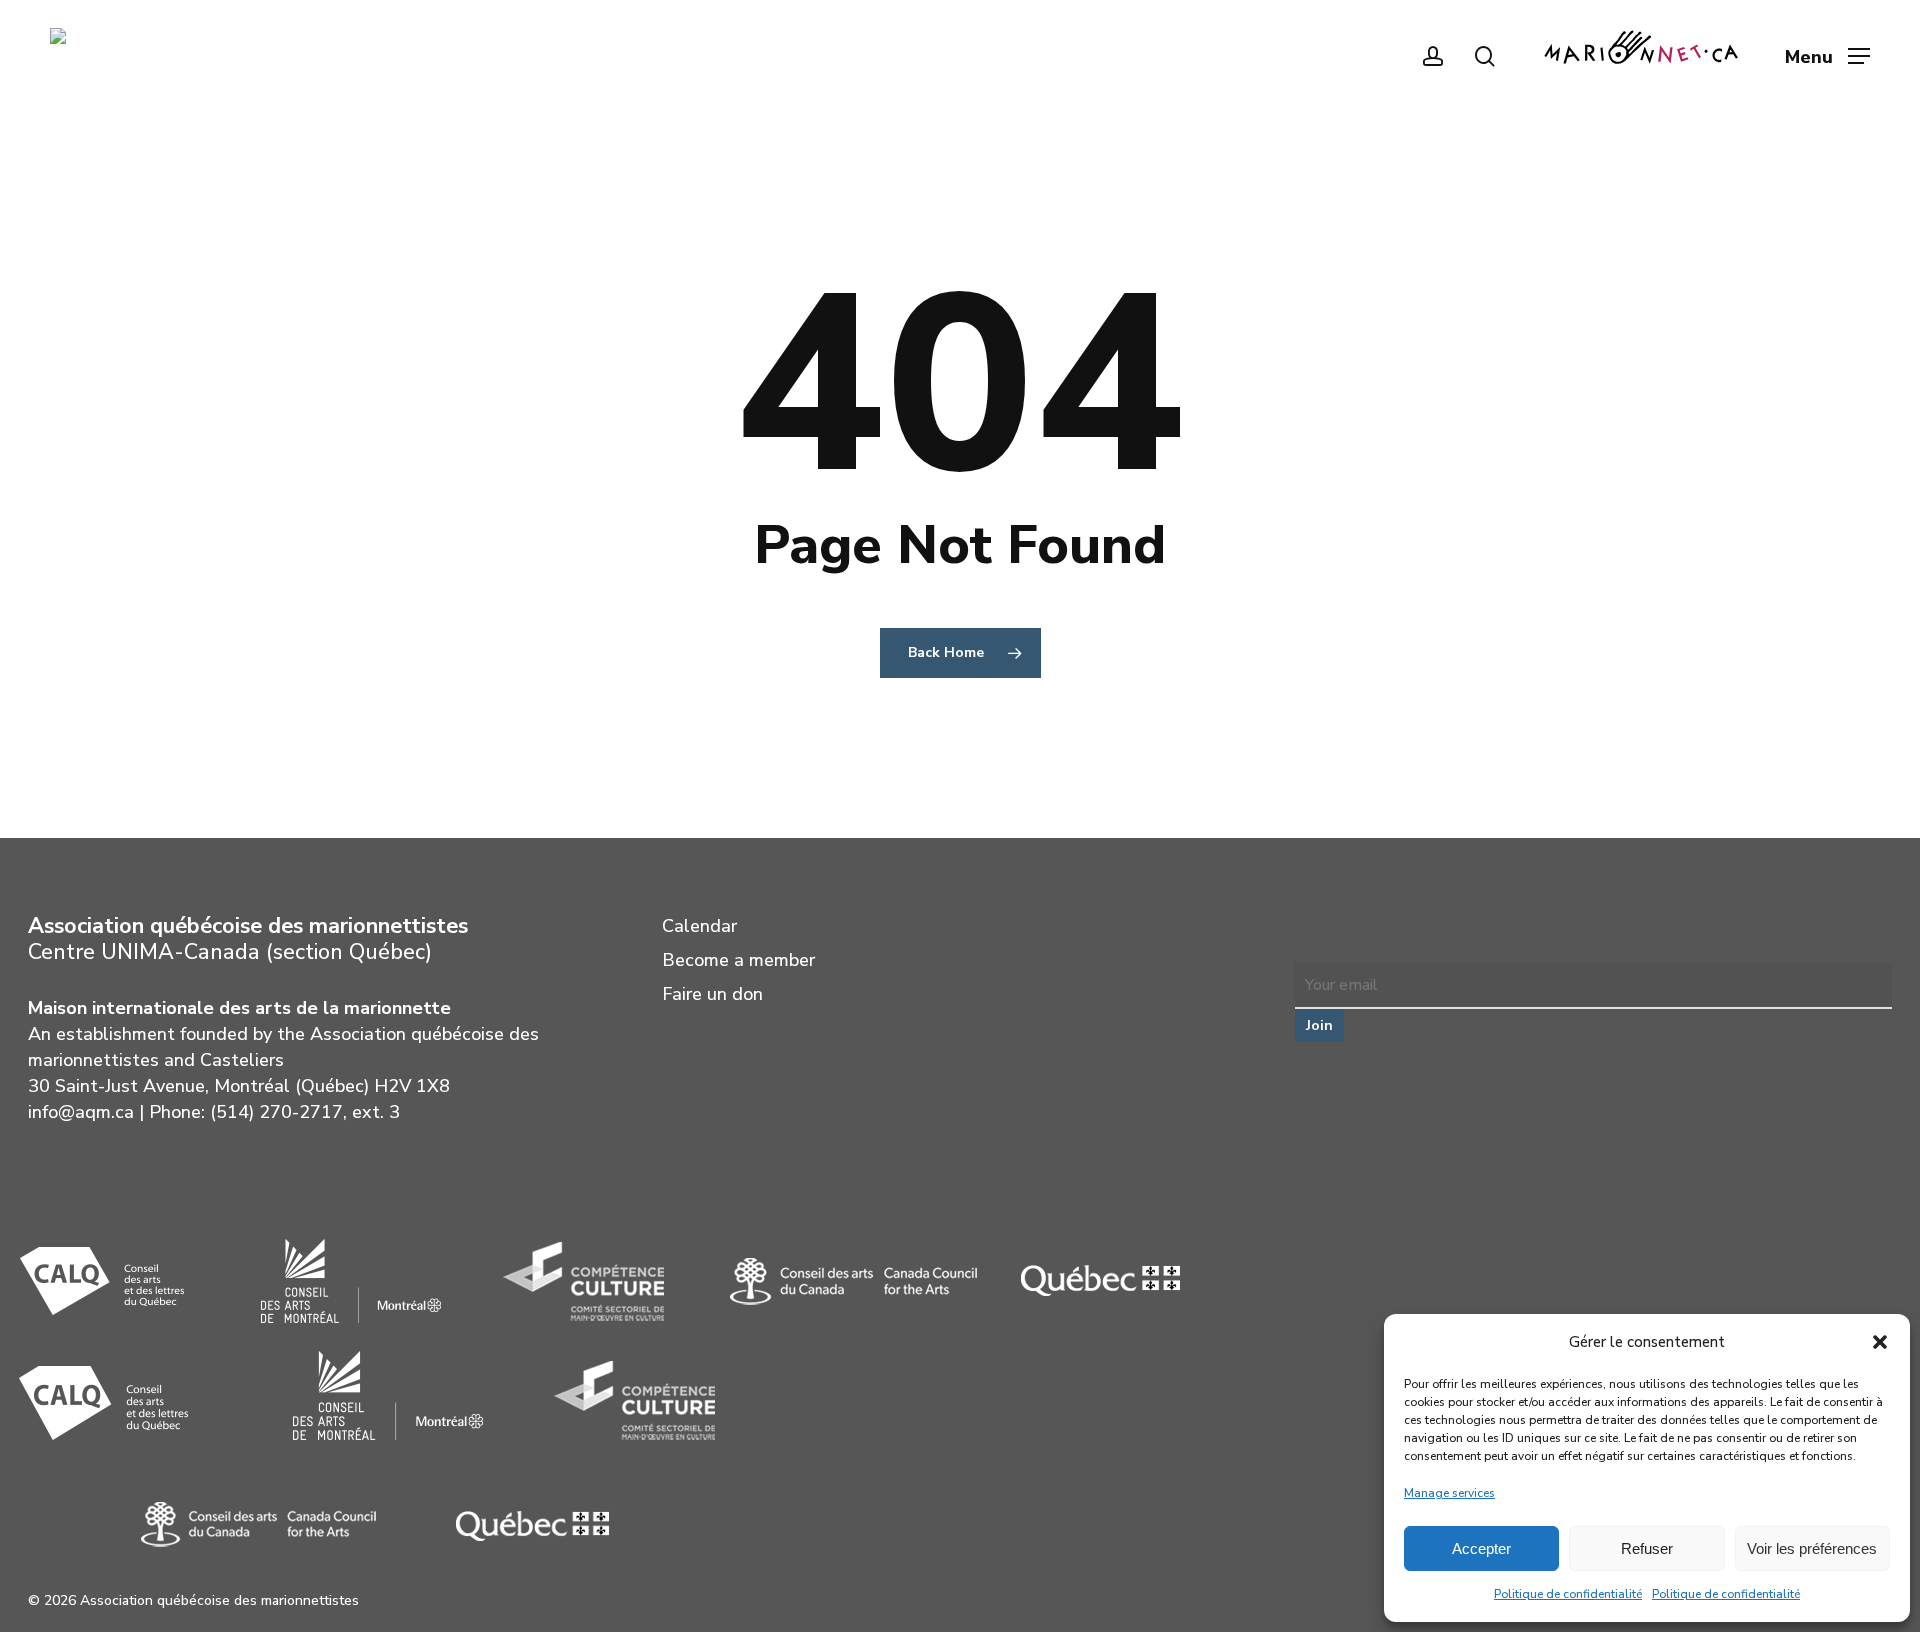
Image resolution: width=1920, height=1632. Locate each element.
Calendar (699, 926)
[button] (1880, 1342)
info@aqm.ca (81, 1112)
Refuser (1647, 1548)
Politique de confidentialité (1568, 1594)
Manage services (1449, 1493)
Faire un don (712, 994)
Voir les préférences (1812, 1548)
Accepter (1481, 1548)
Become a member (738, 960)
